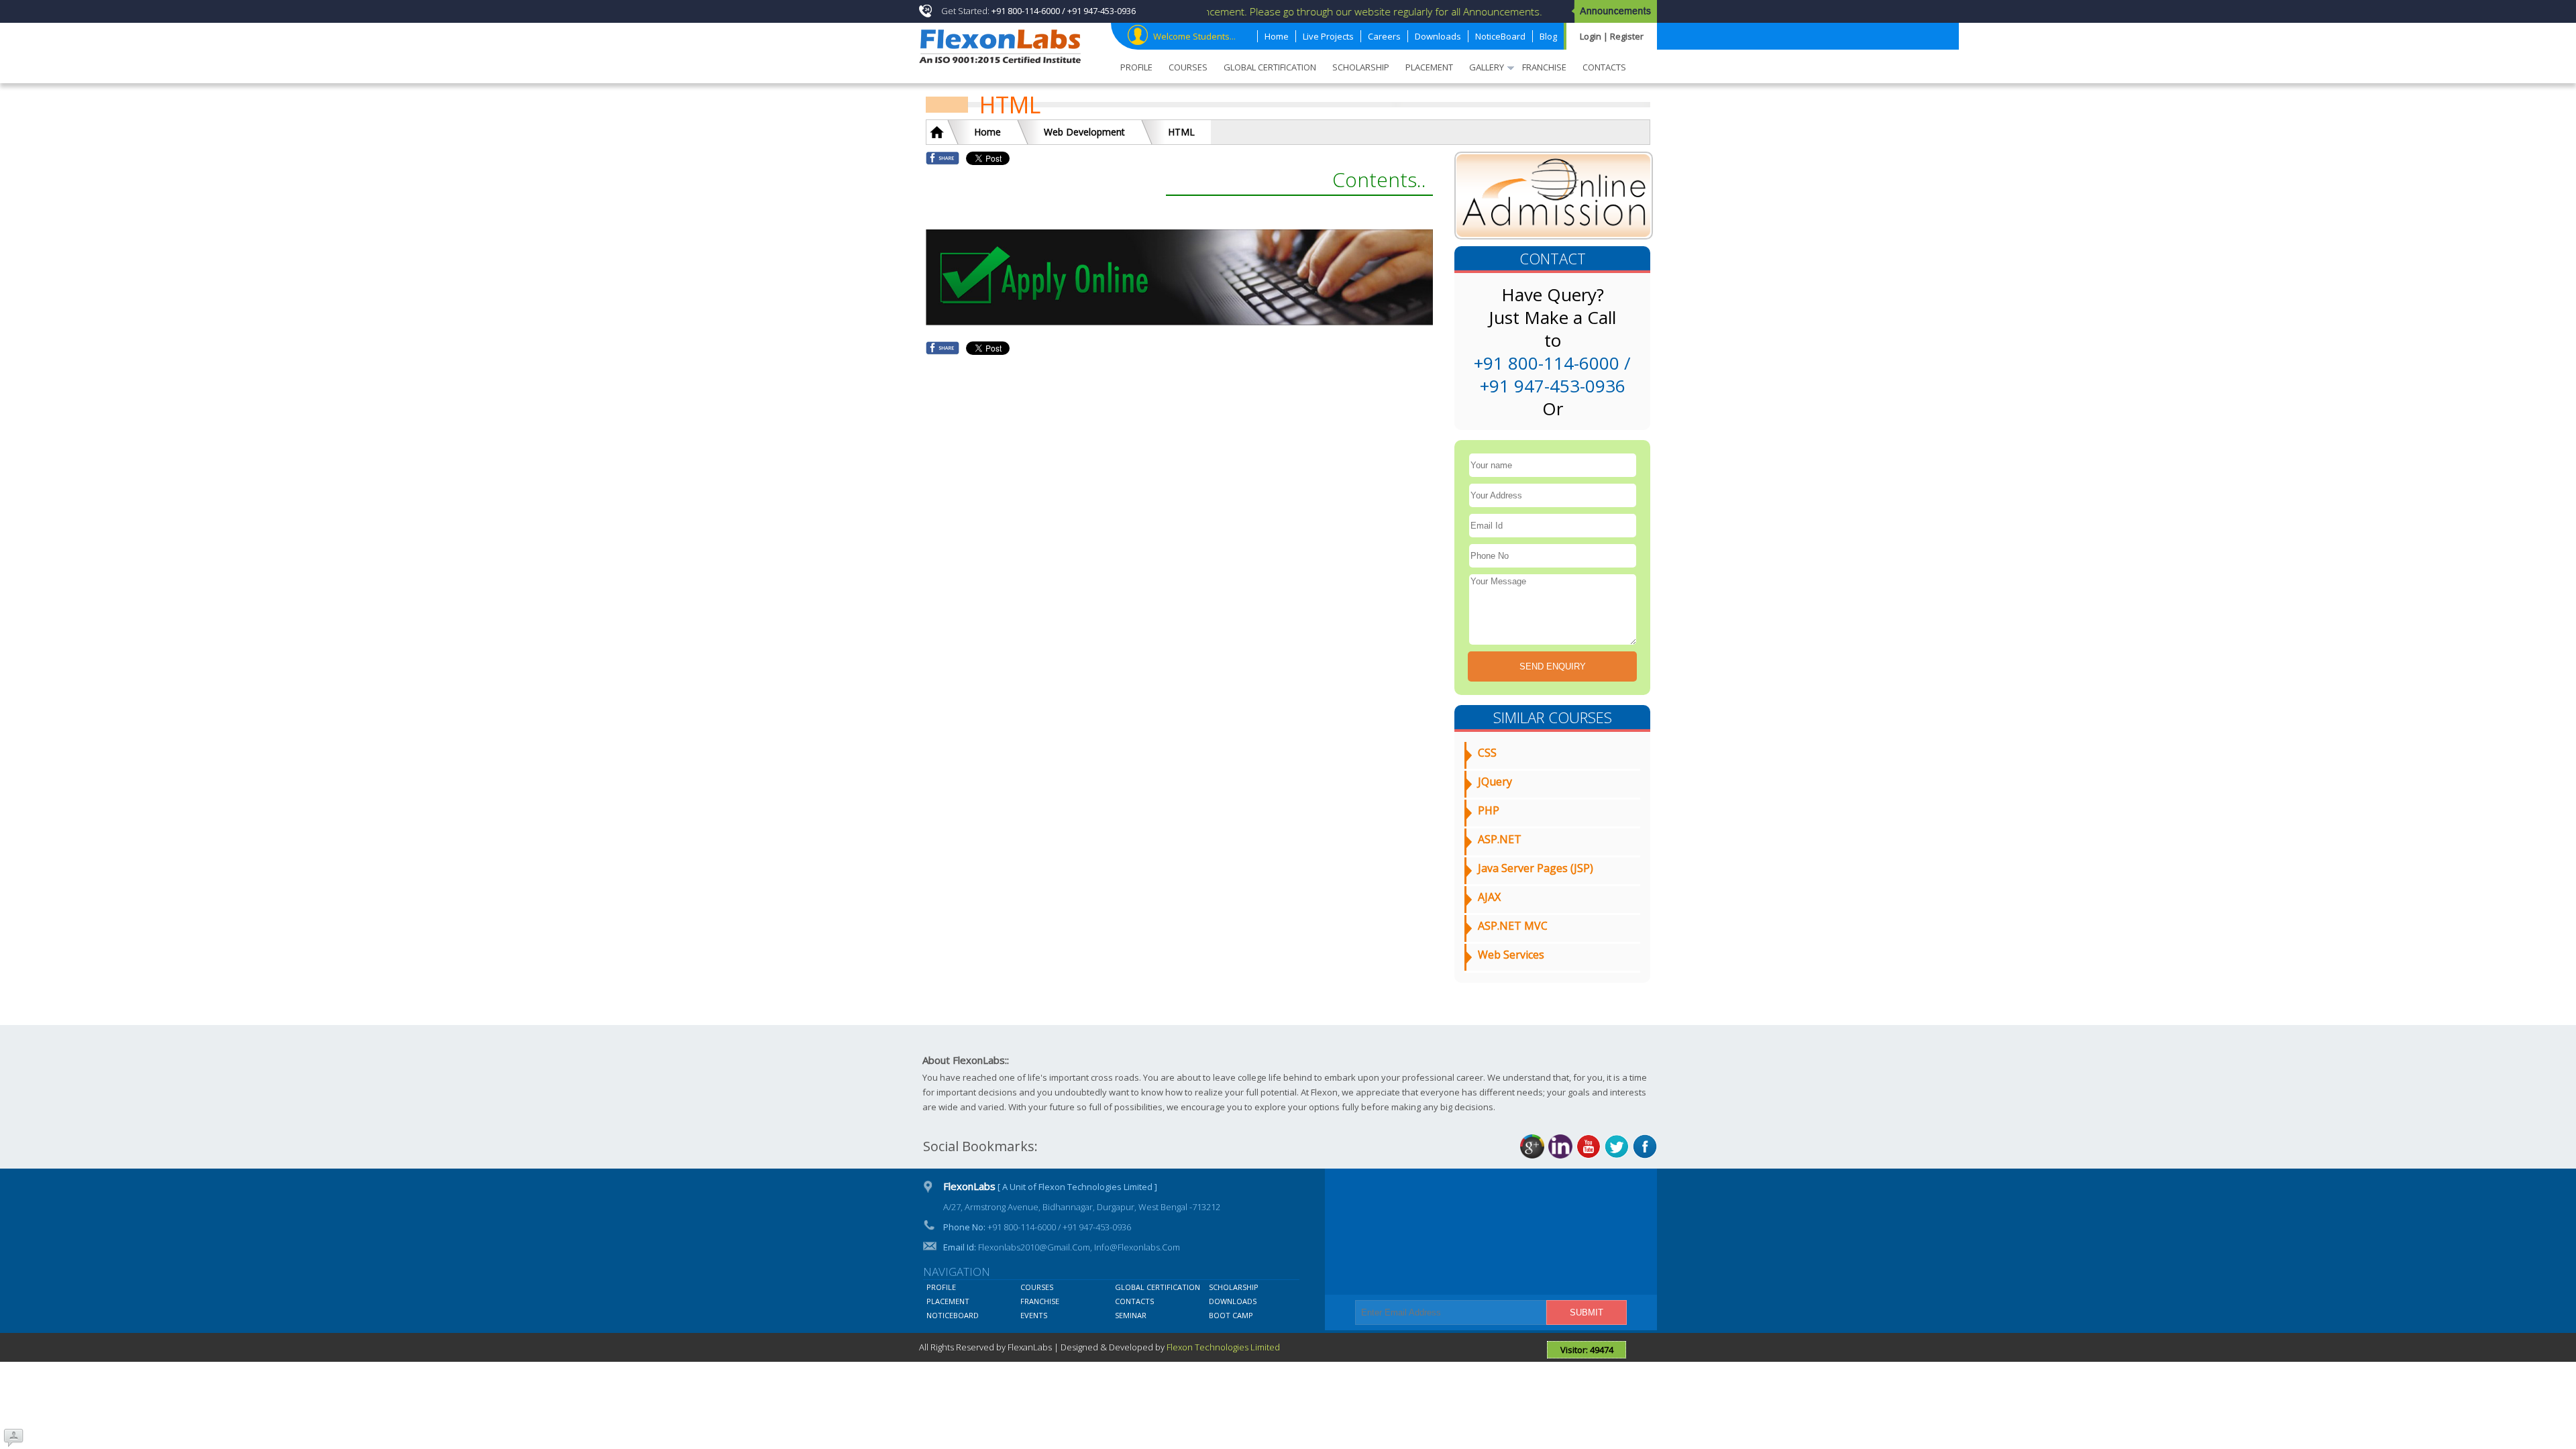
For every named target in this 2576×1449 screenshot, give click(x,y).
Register (1627, 36)
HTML (1181, 132)
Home (987, 132)
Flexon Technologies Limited (1223, 1347)
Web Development (1084, 132)
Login (1592, 36)
